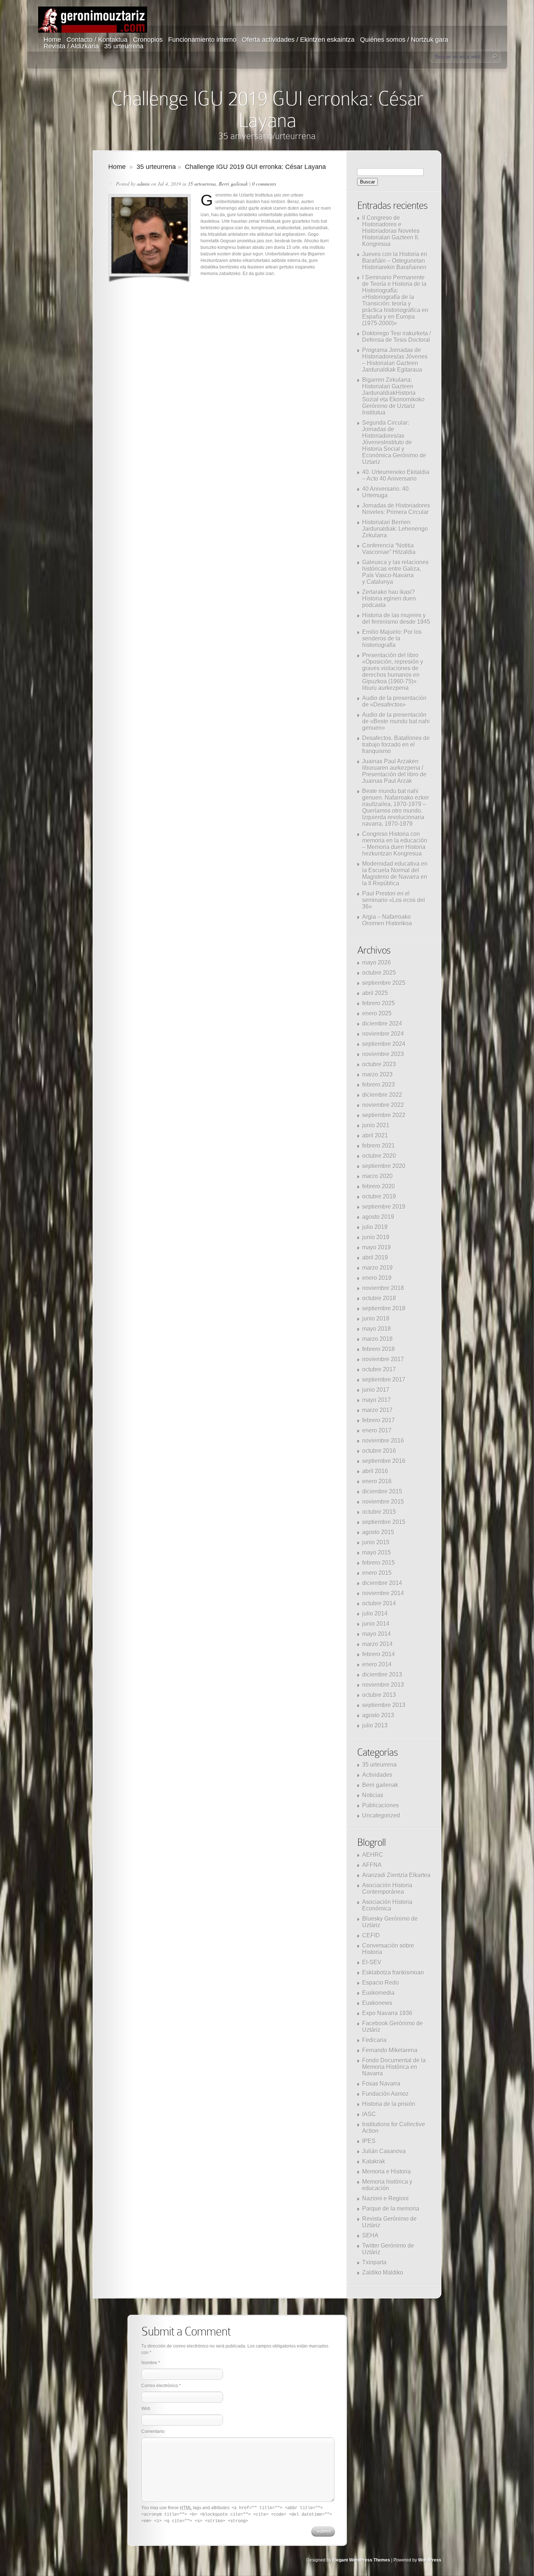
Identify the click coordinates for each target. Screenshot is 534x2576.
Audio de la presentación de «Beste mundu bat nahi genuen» (396, 721)
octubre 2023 (379, 1064)
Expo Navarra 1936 (387, 2013)
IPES (369, 2141)
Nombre (149, 2363)
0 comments (264, 184)
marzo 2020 (377, 1176)
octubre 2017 (379, 1369)
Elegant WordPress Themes (361, 2560)
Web (146, 2409)
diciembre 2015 (382, 1491)
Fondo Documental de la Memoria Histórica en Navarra (394, 2067)
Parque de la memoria (391, 2209)
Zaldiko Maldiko (383, 2272)
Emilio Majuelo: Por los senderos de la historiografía (392, 638)
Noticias (373, 1795)
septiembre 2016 (384, 1461)
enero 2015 (377, 1573)
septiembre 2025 (384, 983)
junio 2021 (376, 1125)
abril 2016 (375, 1471)
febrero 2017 (379, 1420)
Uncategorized (381, 1815)
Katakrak (374, 2161)
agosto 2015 (378, 1532)
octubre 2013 (379, 1695)
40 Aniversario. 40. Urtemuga (386, 492)
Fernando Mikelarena (390, 2050)
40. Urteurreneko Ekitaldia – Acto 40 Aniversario (396, 475)
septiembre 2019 (384, 1207)
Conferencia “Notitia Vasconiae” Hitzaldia (389, 549)
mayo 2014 (377, 1634)
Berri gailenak (233, 184)
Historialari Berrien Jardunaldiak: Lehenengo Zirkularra (395, 529)
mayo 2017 (377, 1400)
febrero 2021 (379, 1146)
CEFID (371, 1935)
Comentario (153, 2431)
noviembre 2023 (383, 1054)
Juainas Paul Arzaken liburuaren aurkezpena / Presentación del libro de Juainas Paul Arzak (394, 771)
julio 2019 (375, 1227)
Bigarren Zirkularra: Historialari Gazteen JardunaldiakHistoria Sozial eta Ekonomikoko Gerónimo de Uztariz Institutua (393, 396)
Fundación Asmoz (385, 2094)
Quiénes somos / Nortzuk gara (404, 40)
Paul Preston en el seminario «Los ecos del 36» (394, 900)
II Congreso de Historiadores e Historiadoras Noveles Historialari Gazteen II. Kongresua (391, 231)
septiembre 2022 (384, 1115)
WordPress (430, 2560)
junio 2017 (376, 1390)
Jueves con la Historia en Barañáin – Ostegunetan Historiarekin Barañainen (395, 261)
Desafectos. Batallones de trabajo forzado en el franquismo (396, 745)
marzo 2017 (377, 1410)
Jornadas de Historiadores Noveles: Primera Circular (396, 509)
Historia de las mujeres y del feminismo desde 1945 (396, 618)
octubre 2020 (379, 1156)
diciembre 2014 (382, 1583)
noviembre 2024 (383, 1034)
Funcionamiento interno (202, 40)
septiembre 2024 (384, 1044)
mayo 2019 (377, 1247)
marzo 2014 (377, 1644)
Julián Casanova (384, 2151)
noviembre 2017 (383, 1359)
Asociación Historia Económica (387, 1905)
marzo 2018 (377, 1339)
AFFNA (372, 1865)
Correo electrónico (160, 2386)
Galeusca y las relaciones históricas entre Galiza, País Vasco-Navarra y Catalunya (395, 572)
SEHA (370, 2235)
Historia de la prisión (389, 2104)
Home (52, 40)
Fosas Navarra (381, 2084)
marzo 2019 (377, 1268)
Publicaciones (381, 1805)
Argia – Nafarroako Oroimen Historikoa (387, 920)
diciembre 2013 (382, 1675)
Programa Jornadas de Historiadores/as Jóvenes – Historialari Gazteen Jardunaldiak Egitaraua (395, 360)
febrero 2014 (379, 1654)
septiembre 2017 (384, 1380)
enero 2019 (377, 1278)
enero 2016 (377, 1481)
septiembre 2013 (384, 1705)
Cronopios (148, 40)
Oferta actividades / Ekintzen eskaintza (298, 40)
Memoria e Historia (387, 2171)
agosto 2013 (378, 1715)
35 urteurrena (124, 46)
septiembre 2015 (384, 1522)
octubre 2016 (379, 1451)
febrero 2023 (379, 1085)
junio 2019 (376, 1237)
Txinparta (374, 2262)
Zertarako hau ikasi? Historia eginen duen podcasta (389, 598)
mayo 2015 (377, 1552)
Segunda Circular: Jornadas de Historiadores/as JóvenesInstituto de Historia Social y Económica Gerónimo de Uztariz (394, 442)
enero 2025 (377, 1013)
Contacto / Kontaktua (97, 40)
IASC (369, 2114)
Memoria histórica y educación (387, 2185)
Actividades (377, 1775)
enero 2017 (377, 1430)
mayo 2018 (377, 1329)
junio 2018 (376, 1319)
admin (143, 184)
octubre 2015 (379, 1512)
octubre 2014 (379, 1603)
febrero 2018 (379, 1349)
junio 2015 (376, 1542)
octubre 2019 (379, 1196)
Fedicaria (374, 2040)
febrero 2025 (379, 1003)
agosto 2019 (378, 1217)
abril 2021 (375, 1135)
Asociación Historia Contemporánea (387, 1888)
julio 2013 (375, 1725)
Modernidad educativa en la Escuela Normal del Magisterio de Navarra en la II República (395, 874)
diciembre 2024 (382, 1024)
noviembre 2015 (383, 1502)
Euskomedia (378, 1993)
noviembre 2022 (383, 1105)
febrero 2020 (379, 1186)
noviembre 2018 (383, 1288)
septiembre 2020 (384, 1166)
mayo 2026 (377, 963)
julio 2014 (375, 1613)
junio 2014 (376, 1624)
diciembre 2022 (382, 1095)
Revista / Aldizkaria (71, 46)
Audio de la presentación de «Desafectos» (394, 701)
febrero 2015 (379, 1563)
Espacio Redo (381, 1983)
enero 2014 (377, 1664)
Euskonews (377, 2003)
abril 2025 (375, 993)
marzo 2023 (377, 1074)
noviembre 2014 (383, 1593)
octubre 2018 (379, 1298)
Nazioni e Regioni (385, 2198)
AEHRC (373, 1855)
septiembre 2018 (384, 1308)
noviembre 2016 (383, 1441)
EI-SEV (372, 1962)
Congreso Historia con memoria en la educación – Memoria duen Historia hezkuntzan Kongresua (395, 844)
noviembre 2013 (383, 1685)
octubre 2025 (379, 973)
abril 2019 (375, 1257)
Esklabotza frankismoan (393, 1972)
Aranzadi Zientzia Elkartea (396, 1875)
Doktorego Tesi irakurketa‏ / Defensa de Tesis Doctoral (397, 337)
